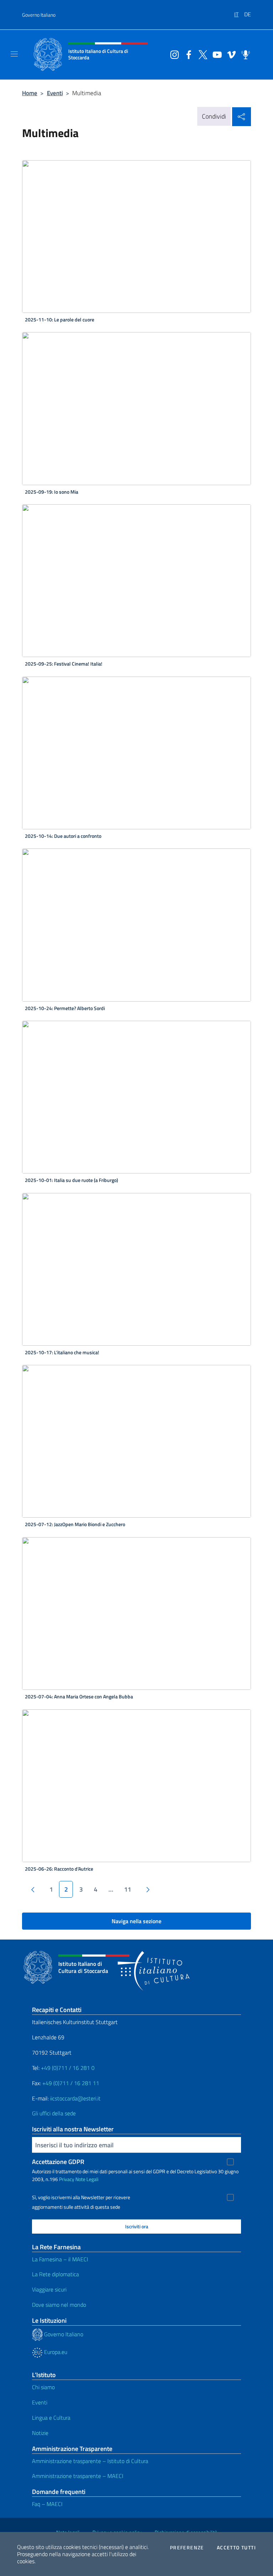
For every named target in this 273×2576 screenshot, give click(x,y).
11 (128, 1889)
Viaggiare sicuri (49, 2289)
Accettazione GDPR (58, 2162)
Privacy (67, 2179)
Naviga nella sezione (136, 1921)
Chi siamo (43, 2387)
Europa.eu (55, 2352)
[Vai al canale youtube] (215, 54)
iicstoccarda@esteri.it (75, 2098)
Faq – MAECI (47, 2504)
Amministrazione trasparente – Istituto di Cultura (90, 2461)
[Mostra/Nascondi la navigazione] (14, 54)
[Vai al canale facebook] (187, 54)
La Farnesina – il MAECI (60, 2259)
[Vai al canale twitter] (201, 54)
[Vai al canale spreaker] (244, 54)
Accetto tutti (236, 2548)
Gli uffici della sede (54, 2113)
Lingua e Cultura (51, 2418)
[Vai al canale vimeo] (230, 54)
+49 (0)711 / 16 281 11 (71, 2083)
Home (30, 93)
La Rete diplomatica (55, 2274)
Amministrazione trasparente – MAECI (78, 2476)
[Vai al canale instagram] (173, 54)
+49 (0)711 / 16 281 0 (68, 2068)
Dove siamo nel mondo (59, 2305)
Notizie (40, 2433)
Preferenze (187, 2548)
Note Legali (87, 2179)
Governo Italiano (39, 15)
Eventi (55, 93)
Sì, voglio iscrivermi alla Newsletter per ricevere (81, 2197)
